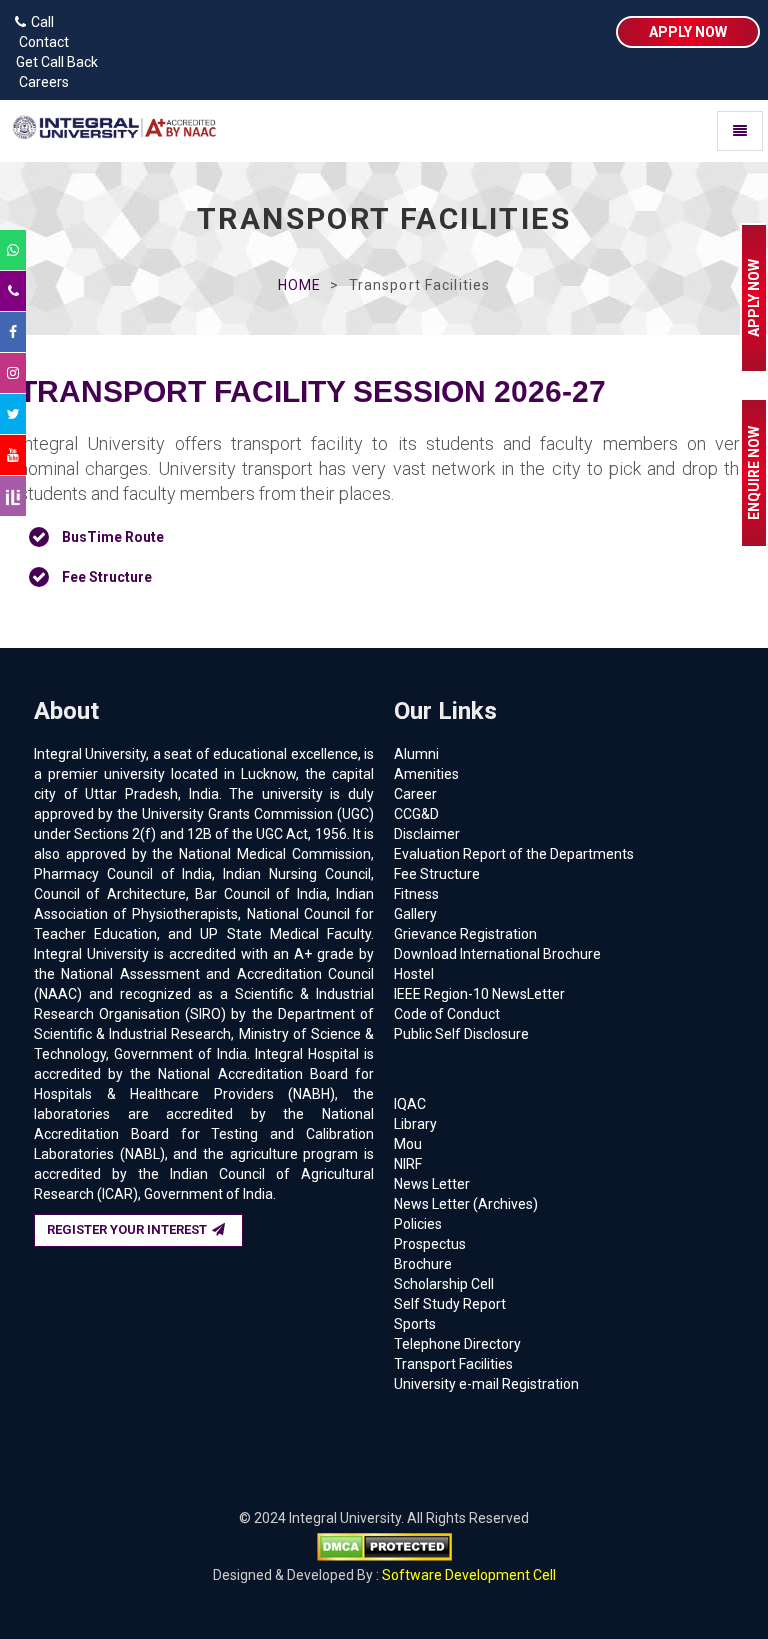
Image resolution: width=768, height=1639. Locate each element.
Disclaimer (427, 834)
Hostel (414, 974)
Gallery (415, 914)
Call (42, 22)
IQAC (410, 1104)
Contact (39, 42)
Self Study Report (450, 1304)
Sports (415, 1324)
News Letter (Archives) (466, 1204)
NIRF (408, 1164)
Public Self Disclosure (461, 1034)
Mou (408, 1144)
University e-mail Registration (486, 1384)
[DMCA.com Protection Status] (384, 1546)
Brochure (423, 1264)
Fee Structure (437, 874)
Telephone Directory (457, 1344)
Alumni (416, 754)
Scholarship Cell (444, 1284)
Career (415, 794)
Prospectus (430, 1244)
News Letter (432, 1184)
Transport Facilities (453, 1364)
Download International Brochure (497, 954)
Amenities (426, 774)
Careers (39, 82)
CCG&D (416, 814)
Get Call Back (54, 62)
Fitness (416, 894)
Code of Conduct (447, 1014)
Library (415, 1124)
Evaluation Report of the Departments (514, 854)
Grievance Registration (465, 934)
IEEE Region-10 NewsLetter (479, 994)
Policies (418, 1224)
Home (299, 285)
